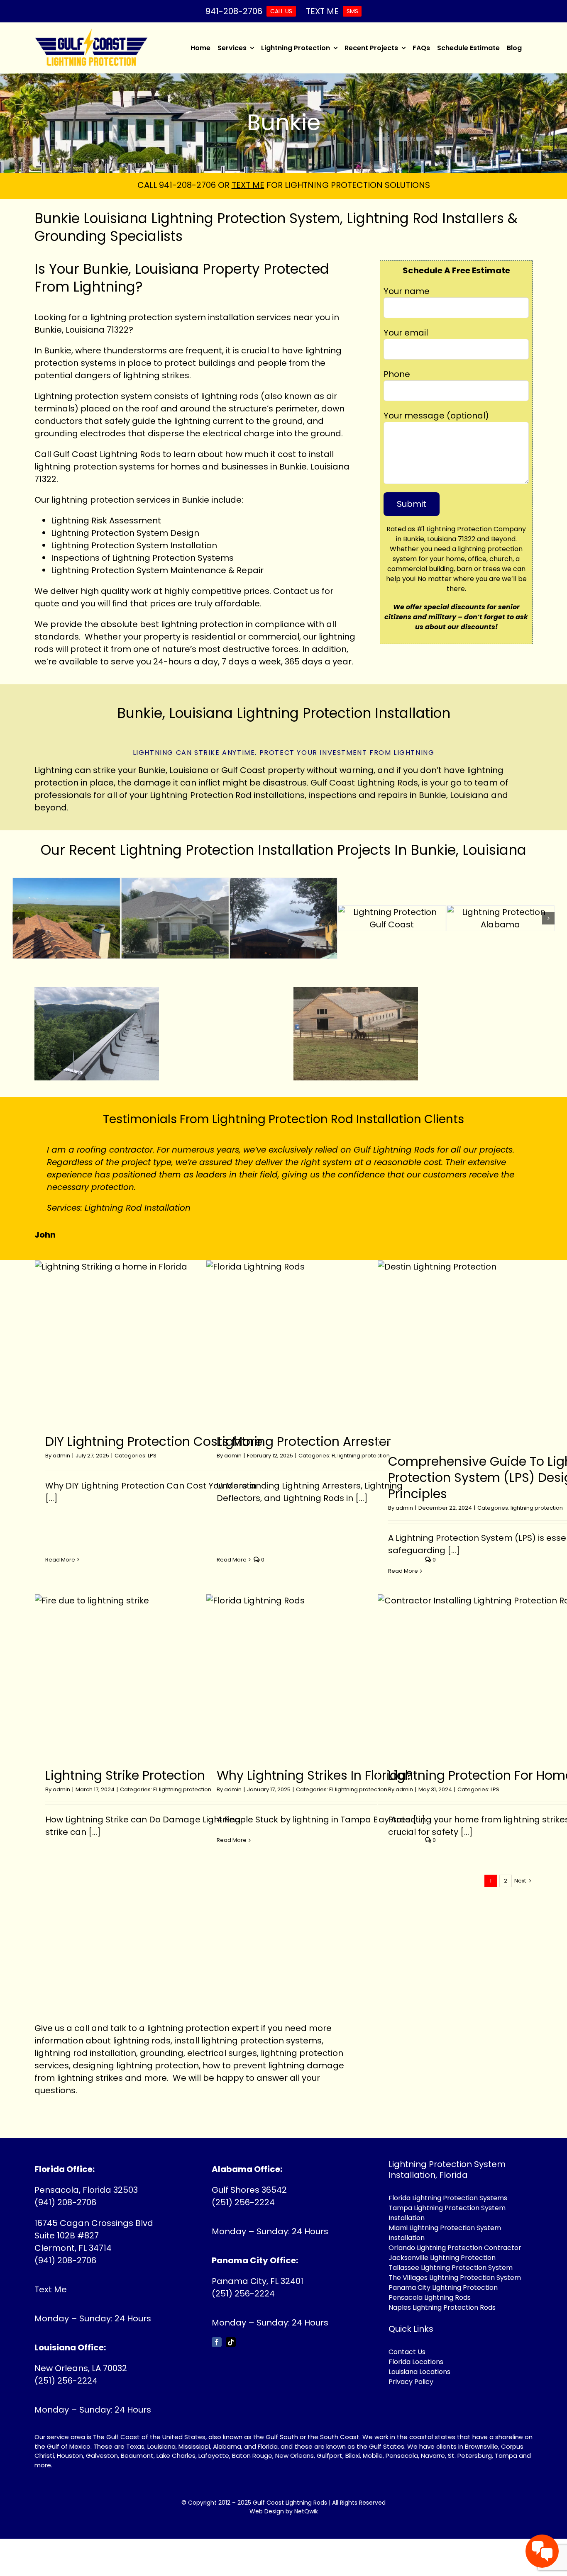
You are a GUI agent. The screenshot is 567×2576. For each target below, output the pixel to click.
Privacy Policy (411, 2382)
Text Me (51, 2289)
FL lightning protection (361, 1456)
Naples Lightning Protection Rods (442, 2307)
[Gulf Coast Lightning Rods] (92, 33)
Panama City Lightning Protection (443, 2288)
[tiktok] (231, 2342)
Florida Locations (416, 2362)
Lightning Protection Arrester (304, 1441)
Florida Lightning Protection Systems (448, 2198)
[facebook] (217, 2342)
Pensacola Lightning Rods (430, 2297)
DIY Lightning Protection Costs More (154, 1441)
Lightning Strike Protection (125, 1775)
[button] (19, 918)
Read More (60, 1560)
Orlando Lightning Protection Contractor (455, 2248)
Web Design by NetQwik (284, 2511)
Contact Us (407, 2352)
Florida (268, 2446)
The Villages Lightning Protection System (455, 2278)
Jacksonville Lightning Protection (442, 2258)
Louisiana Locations (419, 2372)
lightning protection (93, 500)
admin (61, 1456)
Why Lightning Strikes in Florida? (315, 1775)
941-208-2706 (187, 185)
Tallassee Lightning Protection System (451, 2268)
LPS (152, 1456)
